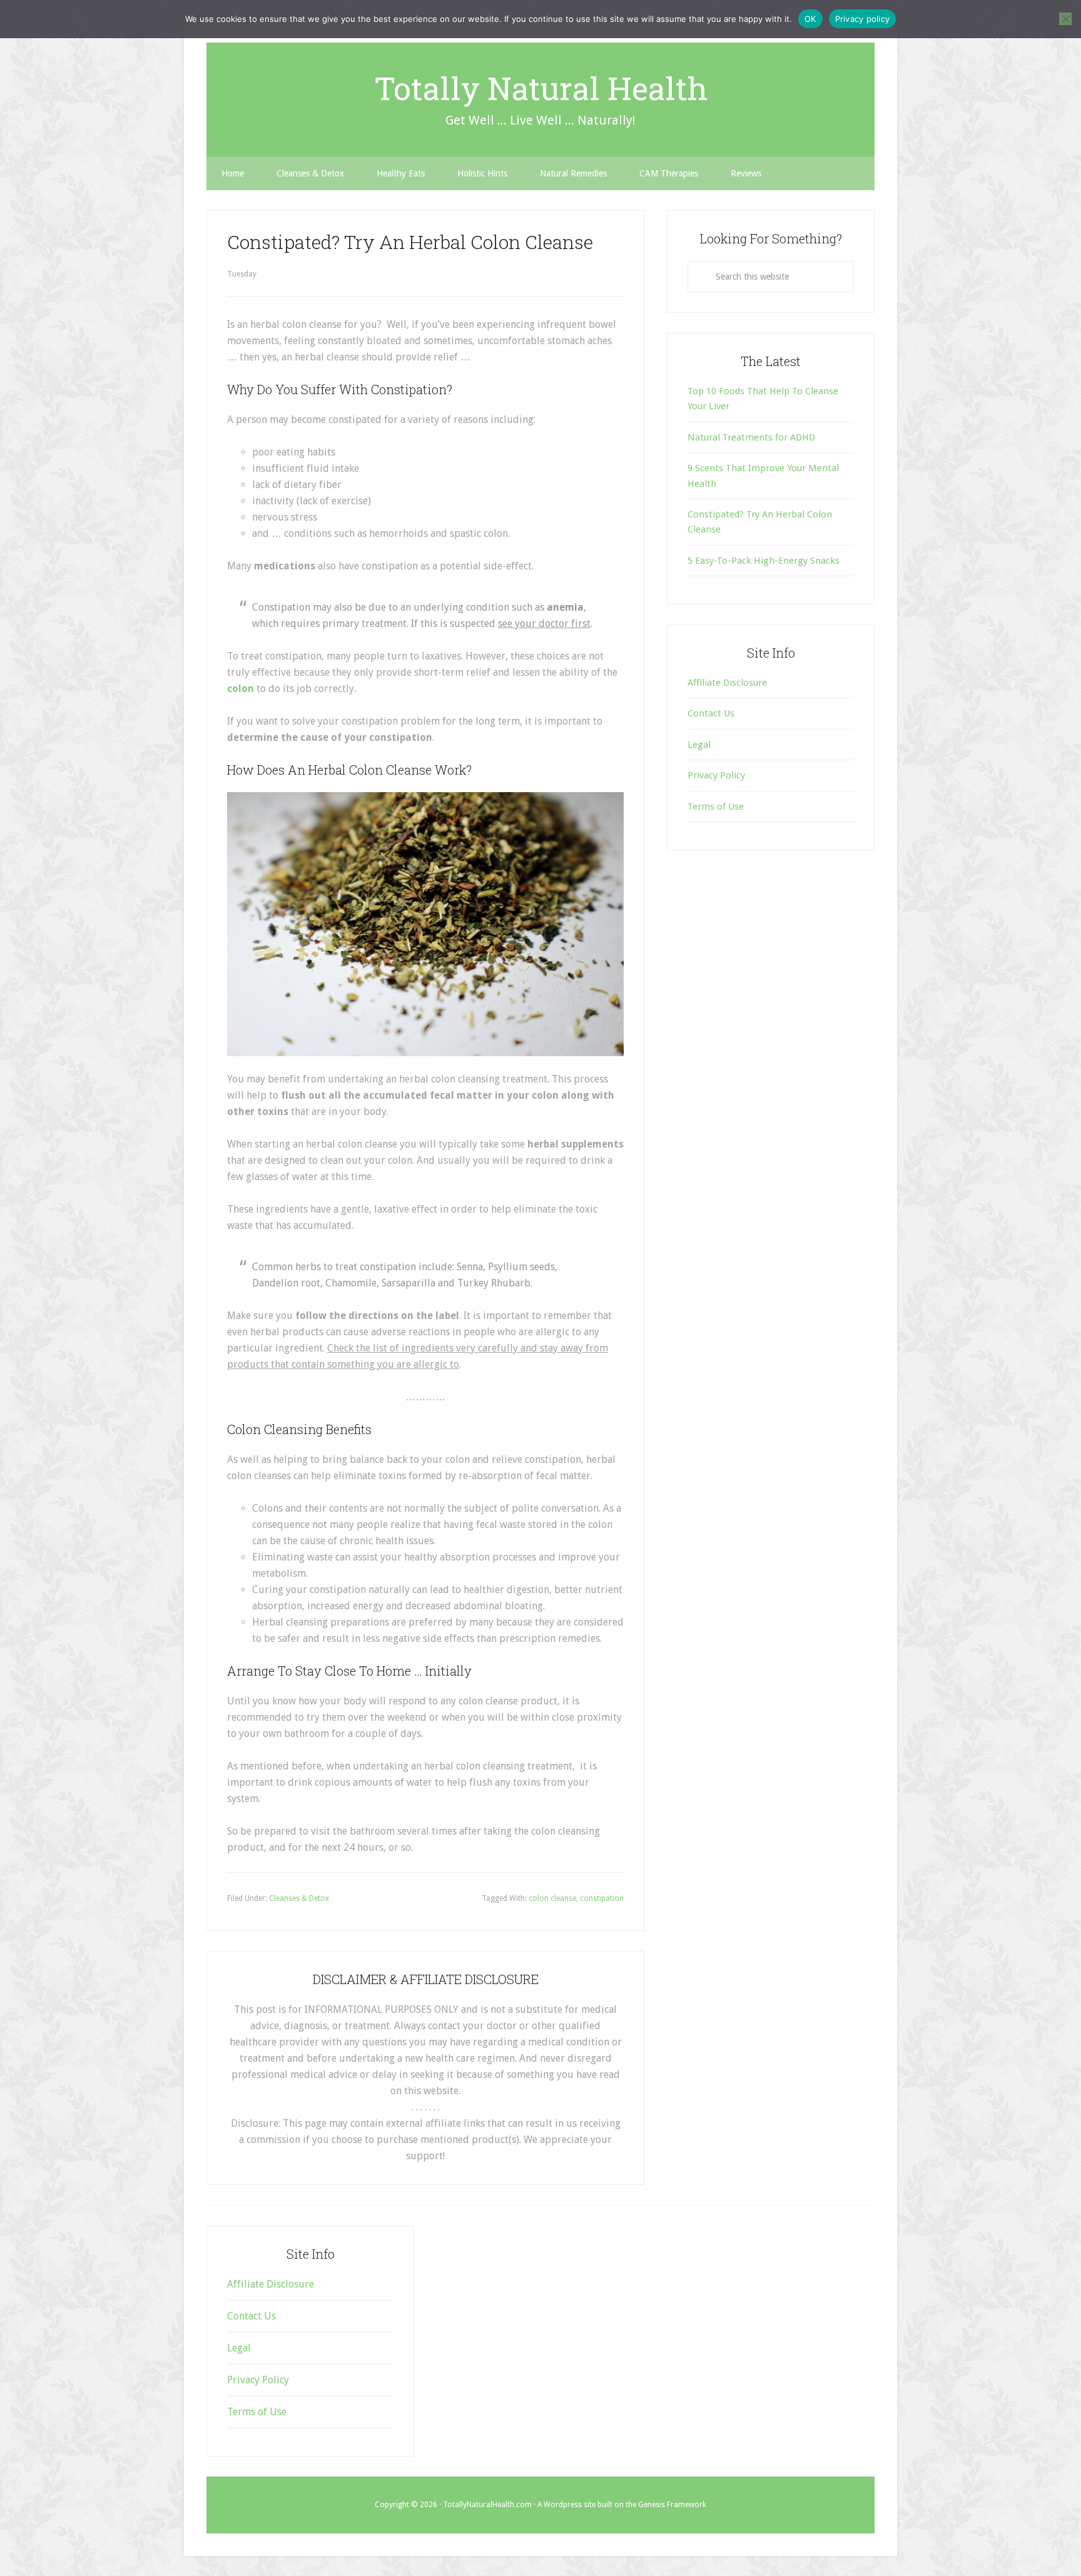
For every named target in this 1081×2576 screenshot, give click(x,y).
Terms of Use (716, 807)
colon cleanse (552, 1898)
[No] (1065, 19)
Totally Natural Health (541, 88)
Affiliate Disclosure (727, 683)
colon (241, 689)
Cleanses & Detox (299, 1898)
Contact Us (711, 713)
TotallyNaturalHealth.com (487, 2505)
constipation (602, 1898)
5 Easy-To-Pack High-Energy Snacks (764, 561)
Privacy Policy (716, 775)
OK (810, 19)
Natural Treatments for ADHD (751, 437)
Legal (699, 745)
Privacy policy (863, 19)
